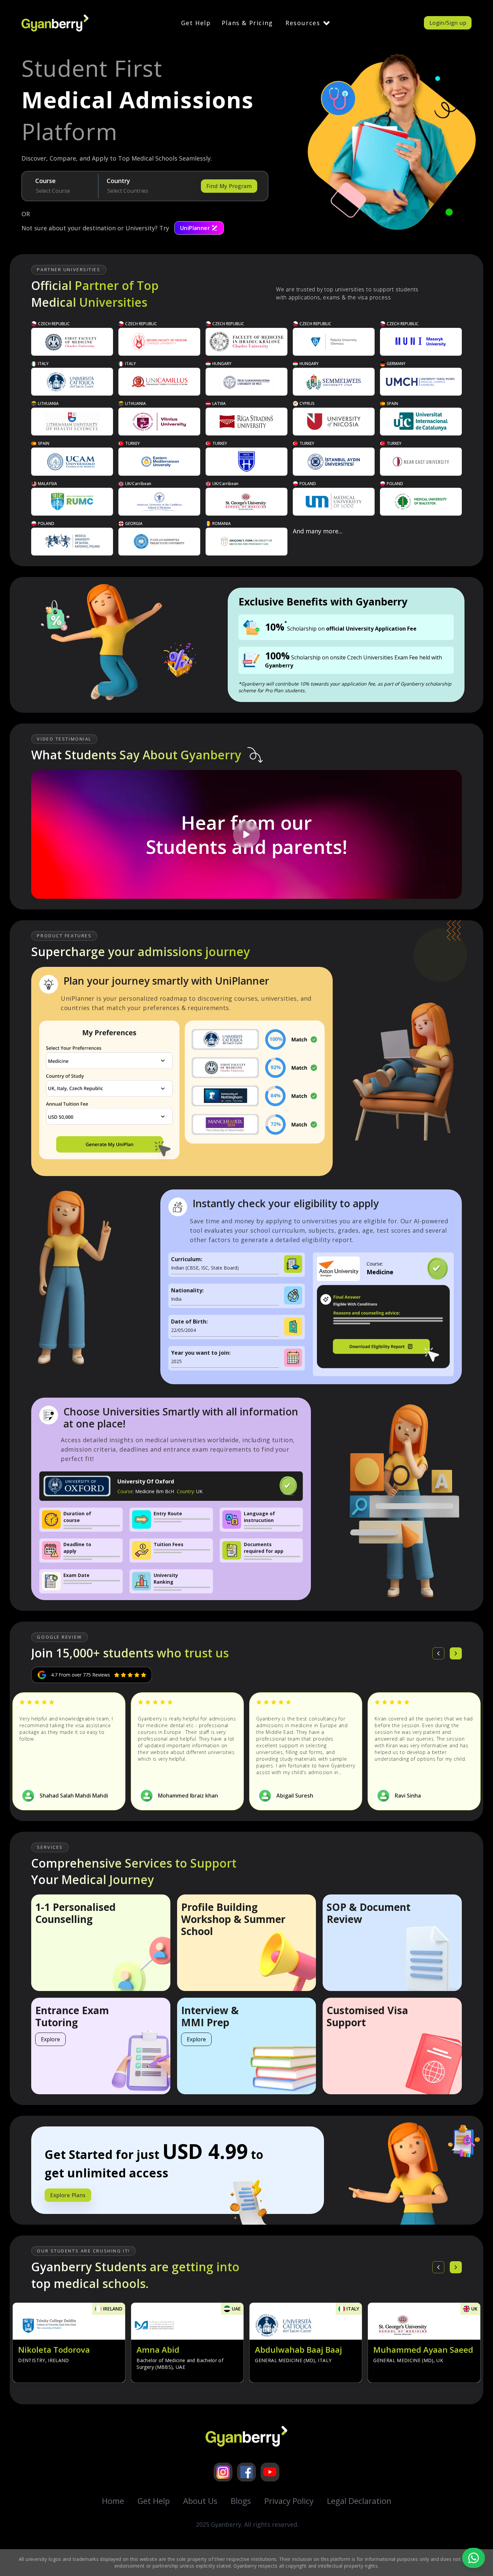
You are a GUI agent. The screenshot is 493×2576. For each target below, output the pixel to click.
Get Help (196, 23)
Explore (50, 2039)
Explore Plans (68, 2195)
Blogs (241, 2501)
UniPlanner (195, 228)
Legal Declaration (359, 2501)
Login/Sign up (448, 23)
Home (113, 2501)
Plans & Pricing (247, 23)
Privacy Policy (289, 2501)
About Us (200, 2501)
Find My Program (229, 186)
